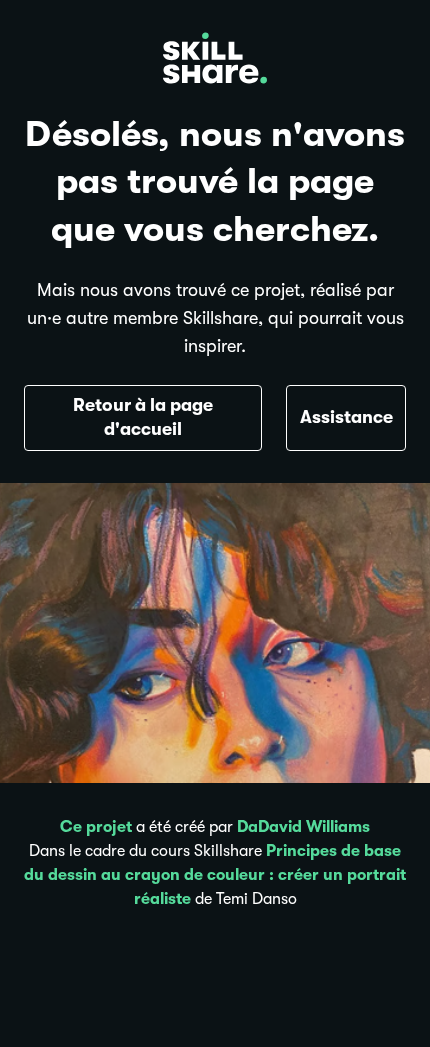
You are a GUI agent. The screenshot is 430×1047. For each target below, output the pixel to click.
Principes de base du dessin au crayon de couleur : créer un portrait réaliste (215, 875)
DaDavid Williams (303, 827)
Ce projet (96, 827)
